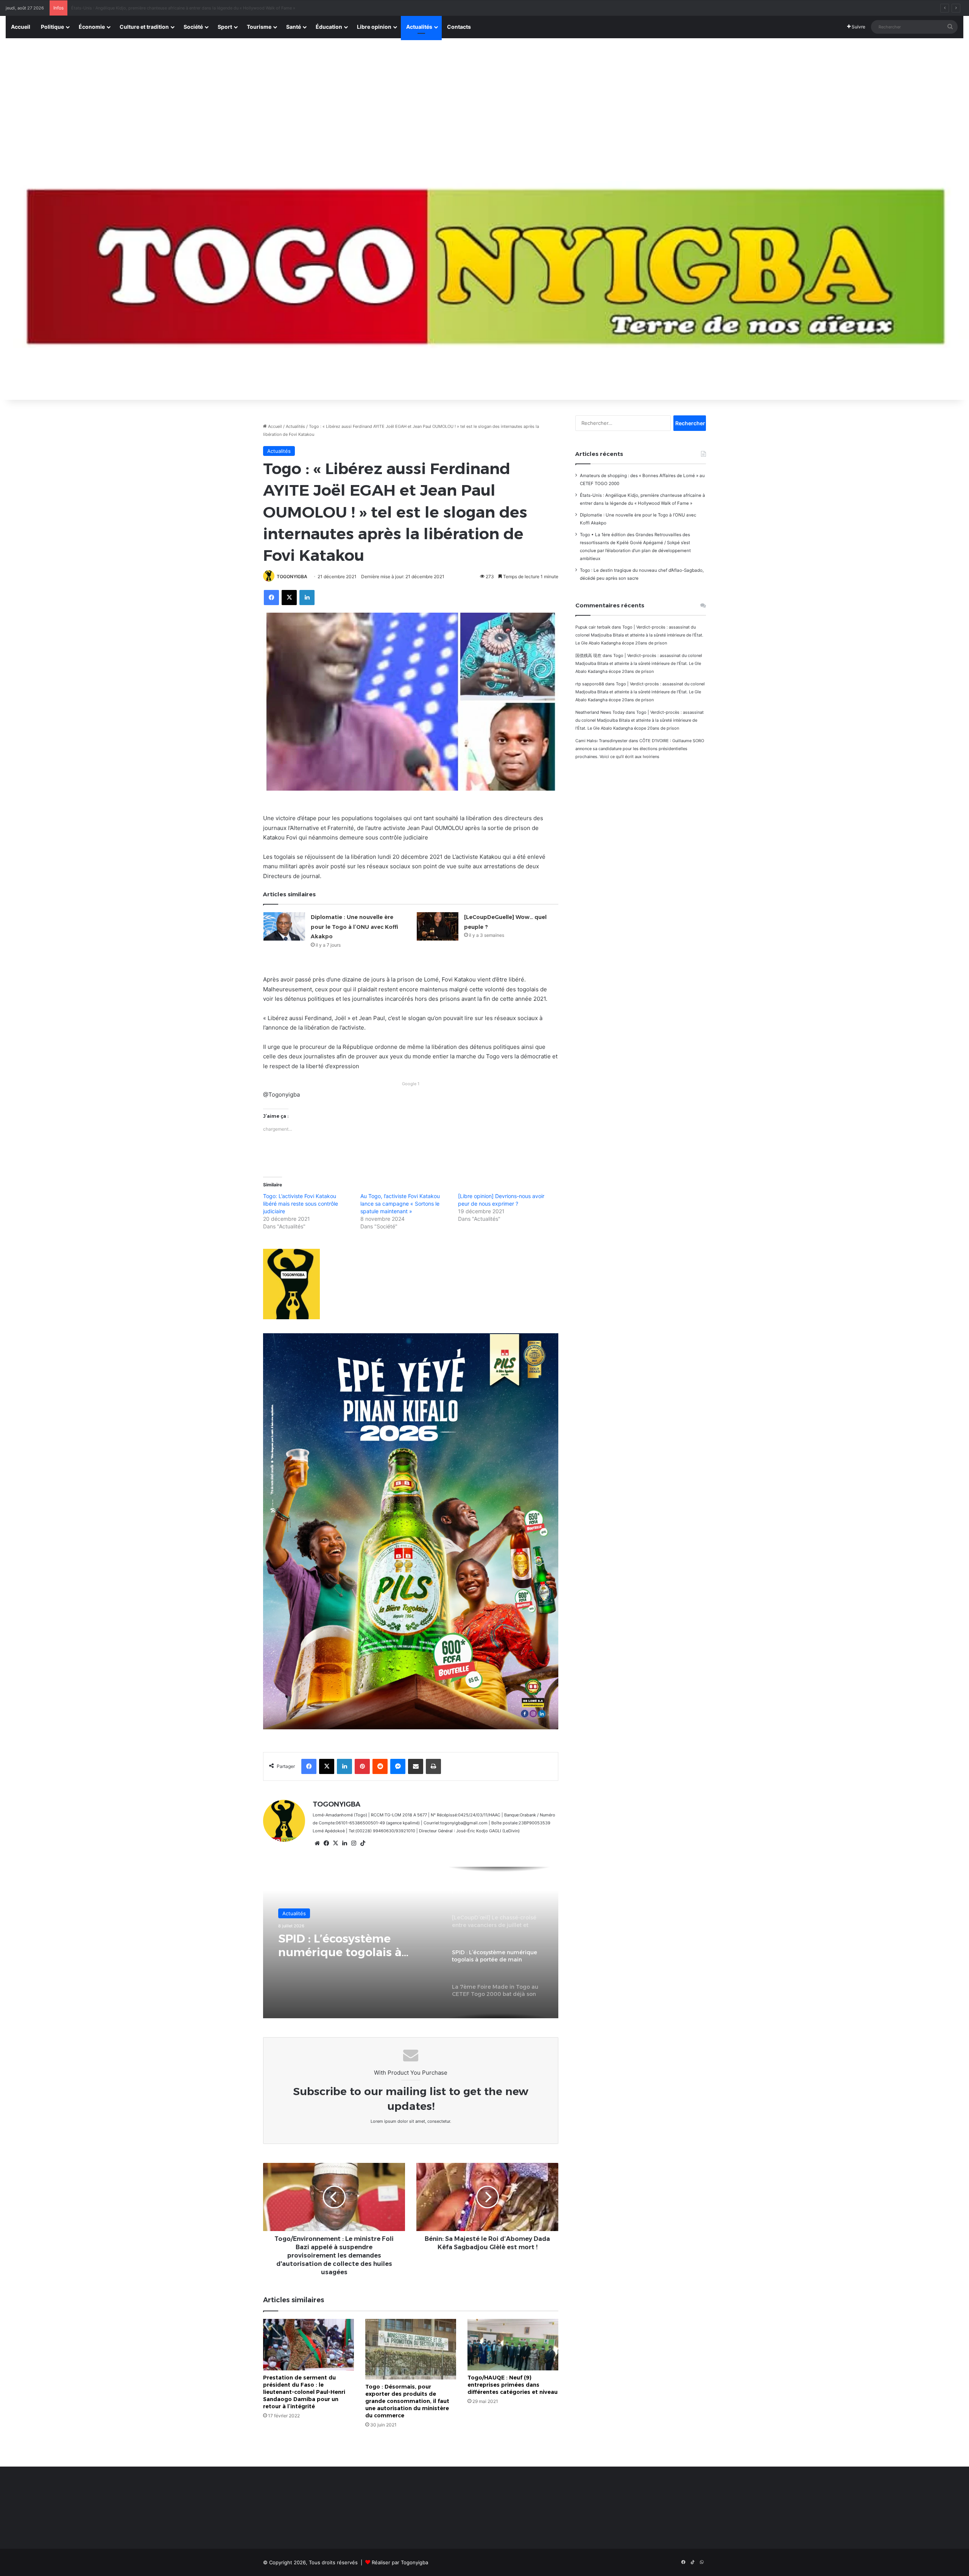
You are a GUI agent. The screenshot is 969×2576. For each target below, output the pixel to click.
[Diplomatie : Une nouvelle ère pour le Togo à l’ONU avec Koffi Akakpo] (284, 926)
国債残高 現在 (588, 655)
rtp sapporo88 (590, 684)
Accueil (21, 27)
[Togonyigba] (484, 276)
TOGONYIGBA (292, 577)
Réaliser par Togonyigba (400, 2562)
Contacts (459, 27)
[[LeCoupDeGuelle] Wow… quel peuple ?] (438, 926)
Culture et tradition (144, 27)
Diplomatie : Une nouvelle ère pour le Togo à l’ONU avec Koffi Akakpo (354, 927)
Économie (92, 27)
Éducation (329, 27)
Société (193, 27)
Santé (294, 27)
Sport (225, 27)
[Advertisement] (484, 95)
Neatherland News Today (600, 712)
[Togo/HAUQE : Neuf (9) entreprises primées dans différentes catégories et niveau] (513, 2344)
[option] (411, 1943)
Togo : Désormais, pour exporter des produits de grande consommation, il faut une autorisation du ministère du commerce (407, 2401)
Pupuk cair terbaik (593, 627)
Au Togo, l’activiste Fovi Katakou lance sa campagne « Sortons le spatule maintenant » (400, 1204)
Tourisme (259, 27)
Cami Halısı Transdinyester (601, 741)
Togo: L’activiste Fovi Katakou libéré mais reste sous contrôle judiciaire (301, 1204)
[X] (335, 1843)
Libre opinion (374, 27)
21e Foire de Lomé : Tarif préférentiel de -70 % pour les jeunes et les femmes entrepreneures (355, 1946)
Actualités (419, 27)
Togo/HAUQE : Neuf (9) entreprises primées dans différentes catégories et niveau (513, 2385)
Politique (52, 27)
